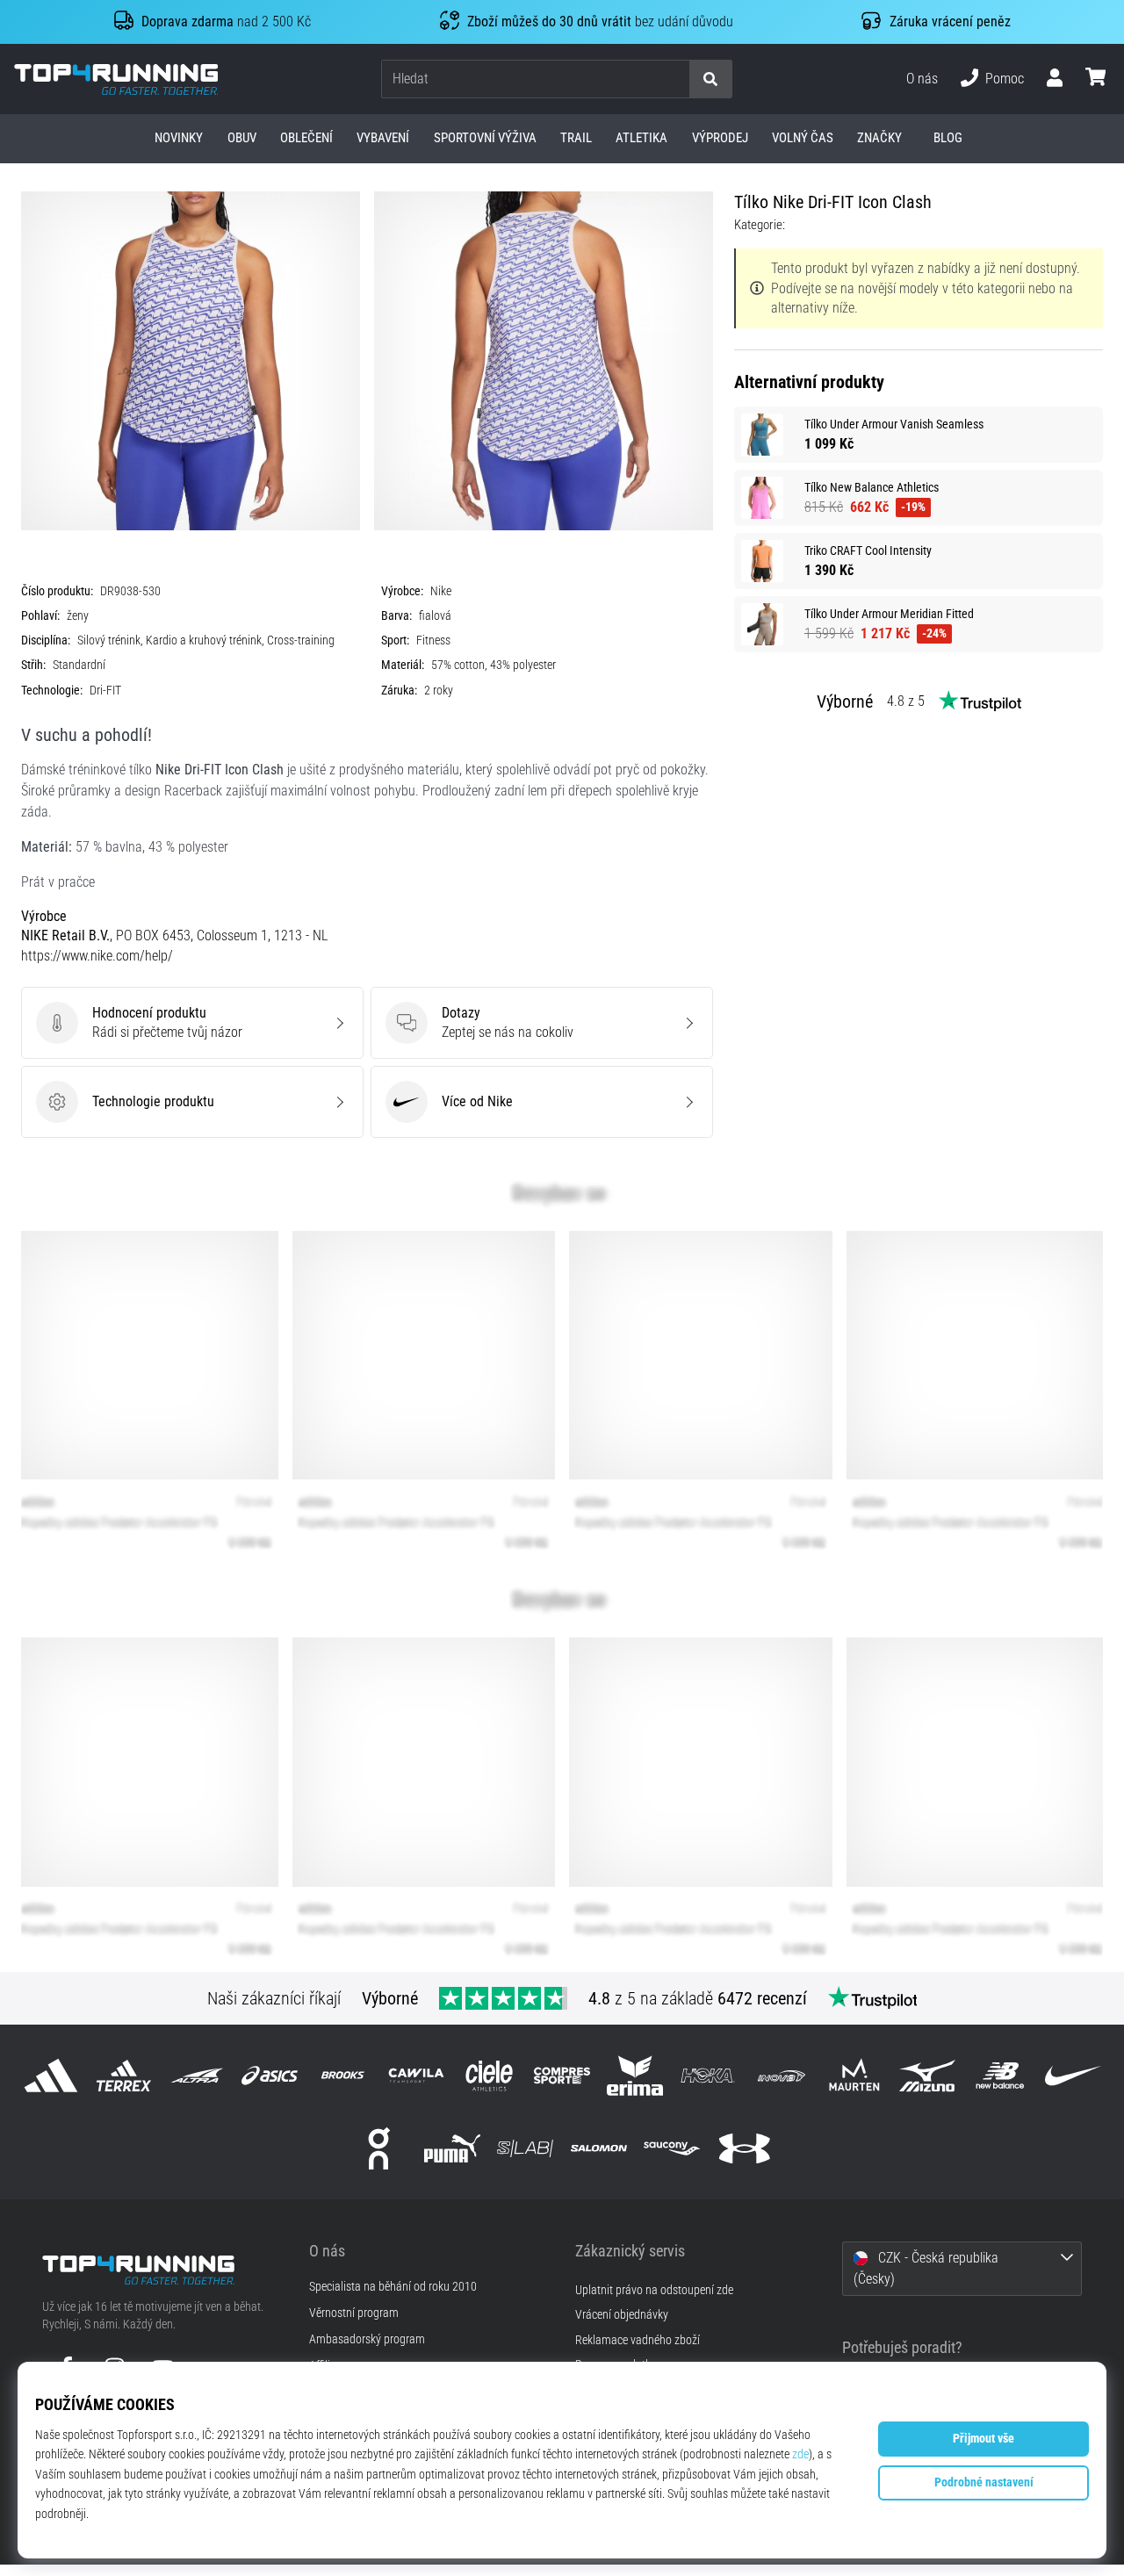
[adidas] (50, 2075)
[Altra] (196, 2075)
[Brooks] (343, 2075)
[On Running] (379, 2148)
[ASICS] (270, 2075)
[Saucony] (671, 2148)
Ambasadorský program (367, 2340)
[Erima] (635, 2075)
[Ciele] (489, 2075)
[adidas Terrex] (123, 2075)
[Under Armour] (744, 2148)
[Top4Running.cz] (162, 2270)
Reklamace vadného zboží (638, 2340)
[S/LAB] (526, 2148)
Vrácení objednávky (622, 2315)
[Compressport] (562, 2075)
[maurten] (854, 2075)
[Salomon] (598, 2148)
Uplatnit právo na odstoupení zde (654, 2290)
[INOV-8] (781, 2075)
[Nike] (1074, 2075)
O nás (922, 79)
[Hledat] (710, 79)
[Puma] (453, 2148)
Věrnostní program (354, 2313)
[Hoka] (708, 2075)
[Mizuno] (927, 2075)
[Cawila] (416, 2075)
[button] (675, 79)
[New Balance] (1001, 2075)
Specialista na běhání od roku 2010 (393, 2287)
